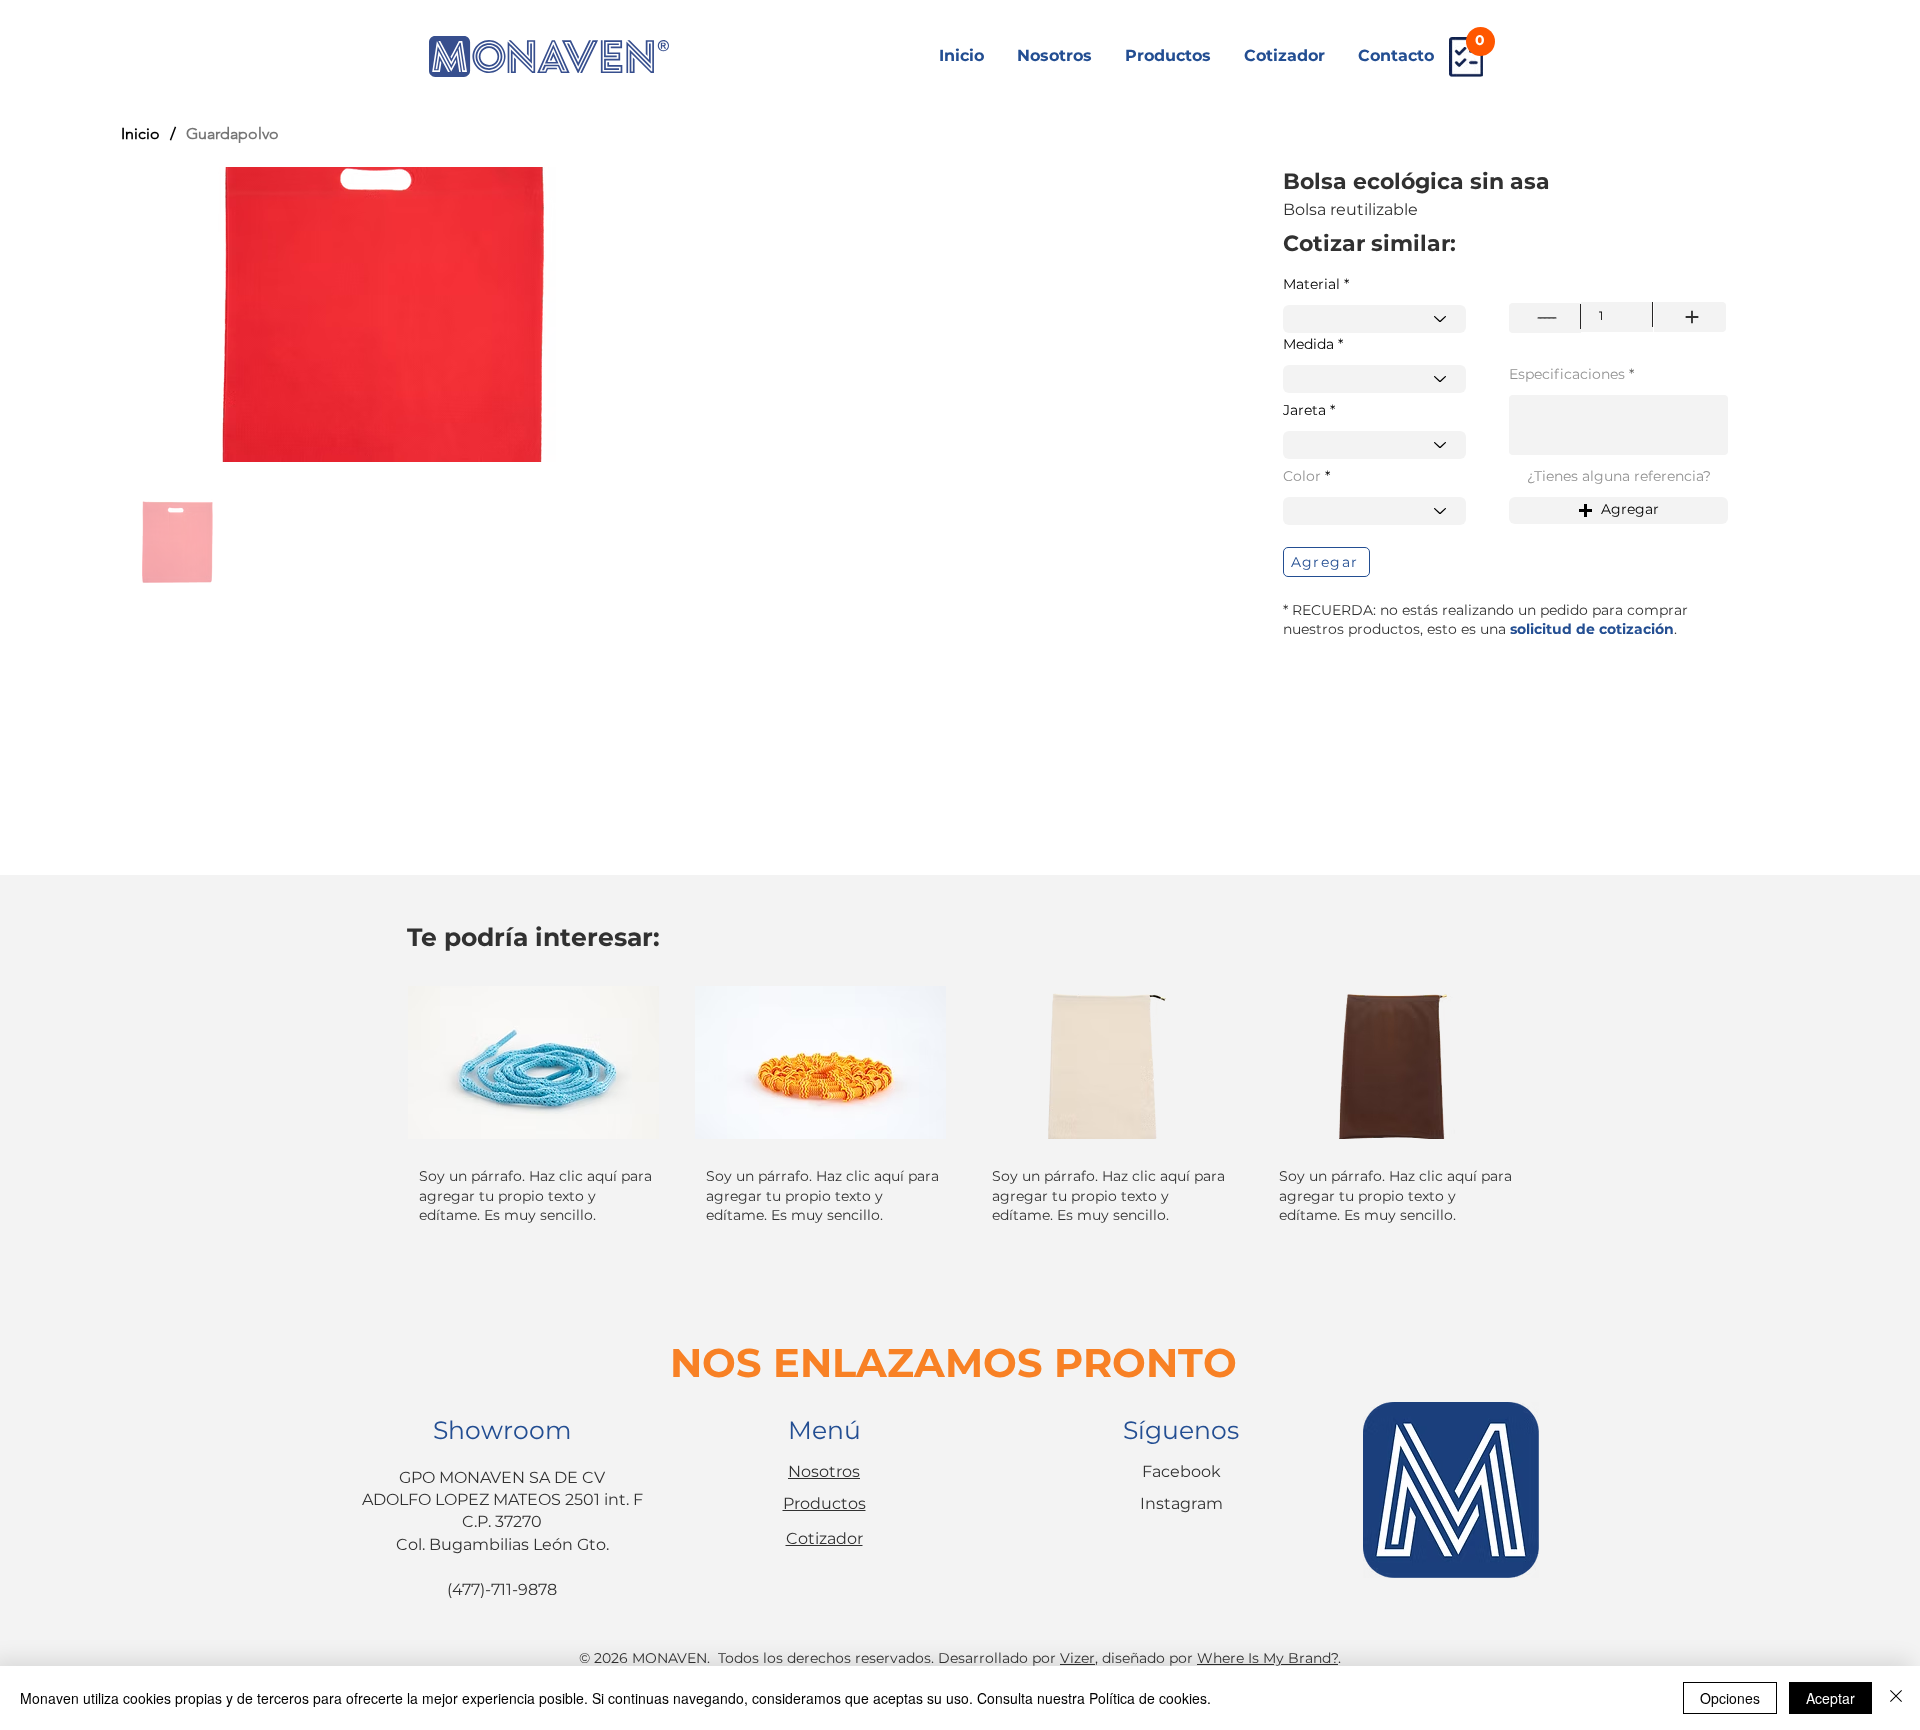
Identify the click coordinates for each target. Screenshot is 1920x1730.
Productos (824, 1503)
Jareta (1304, 410)
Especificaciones (1567, 374)
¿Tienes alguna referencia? (1619, 476)
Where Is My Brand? (1267, 1658)
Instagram (1181, 1503)
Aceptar (1830, 1698)
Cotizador (824, 1538)
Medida (1308, 344)
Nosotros (824, 1471)
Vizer (1077, 1658)
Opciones (1730, 1698)
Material (1311, 284)
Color (1302, 476)
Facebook (1181, 1471)
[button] (1618, 510)
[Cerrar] (1896, 1698)
